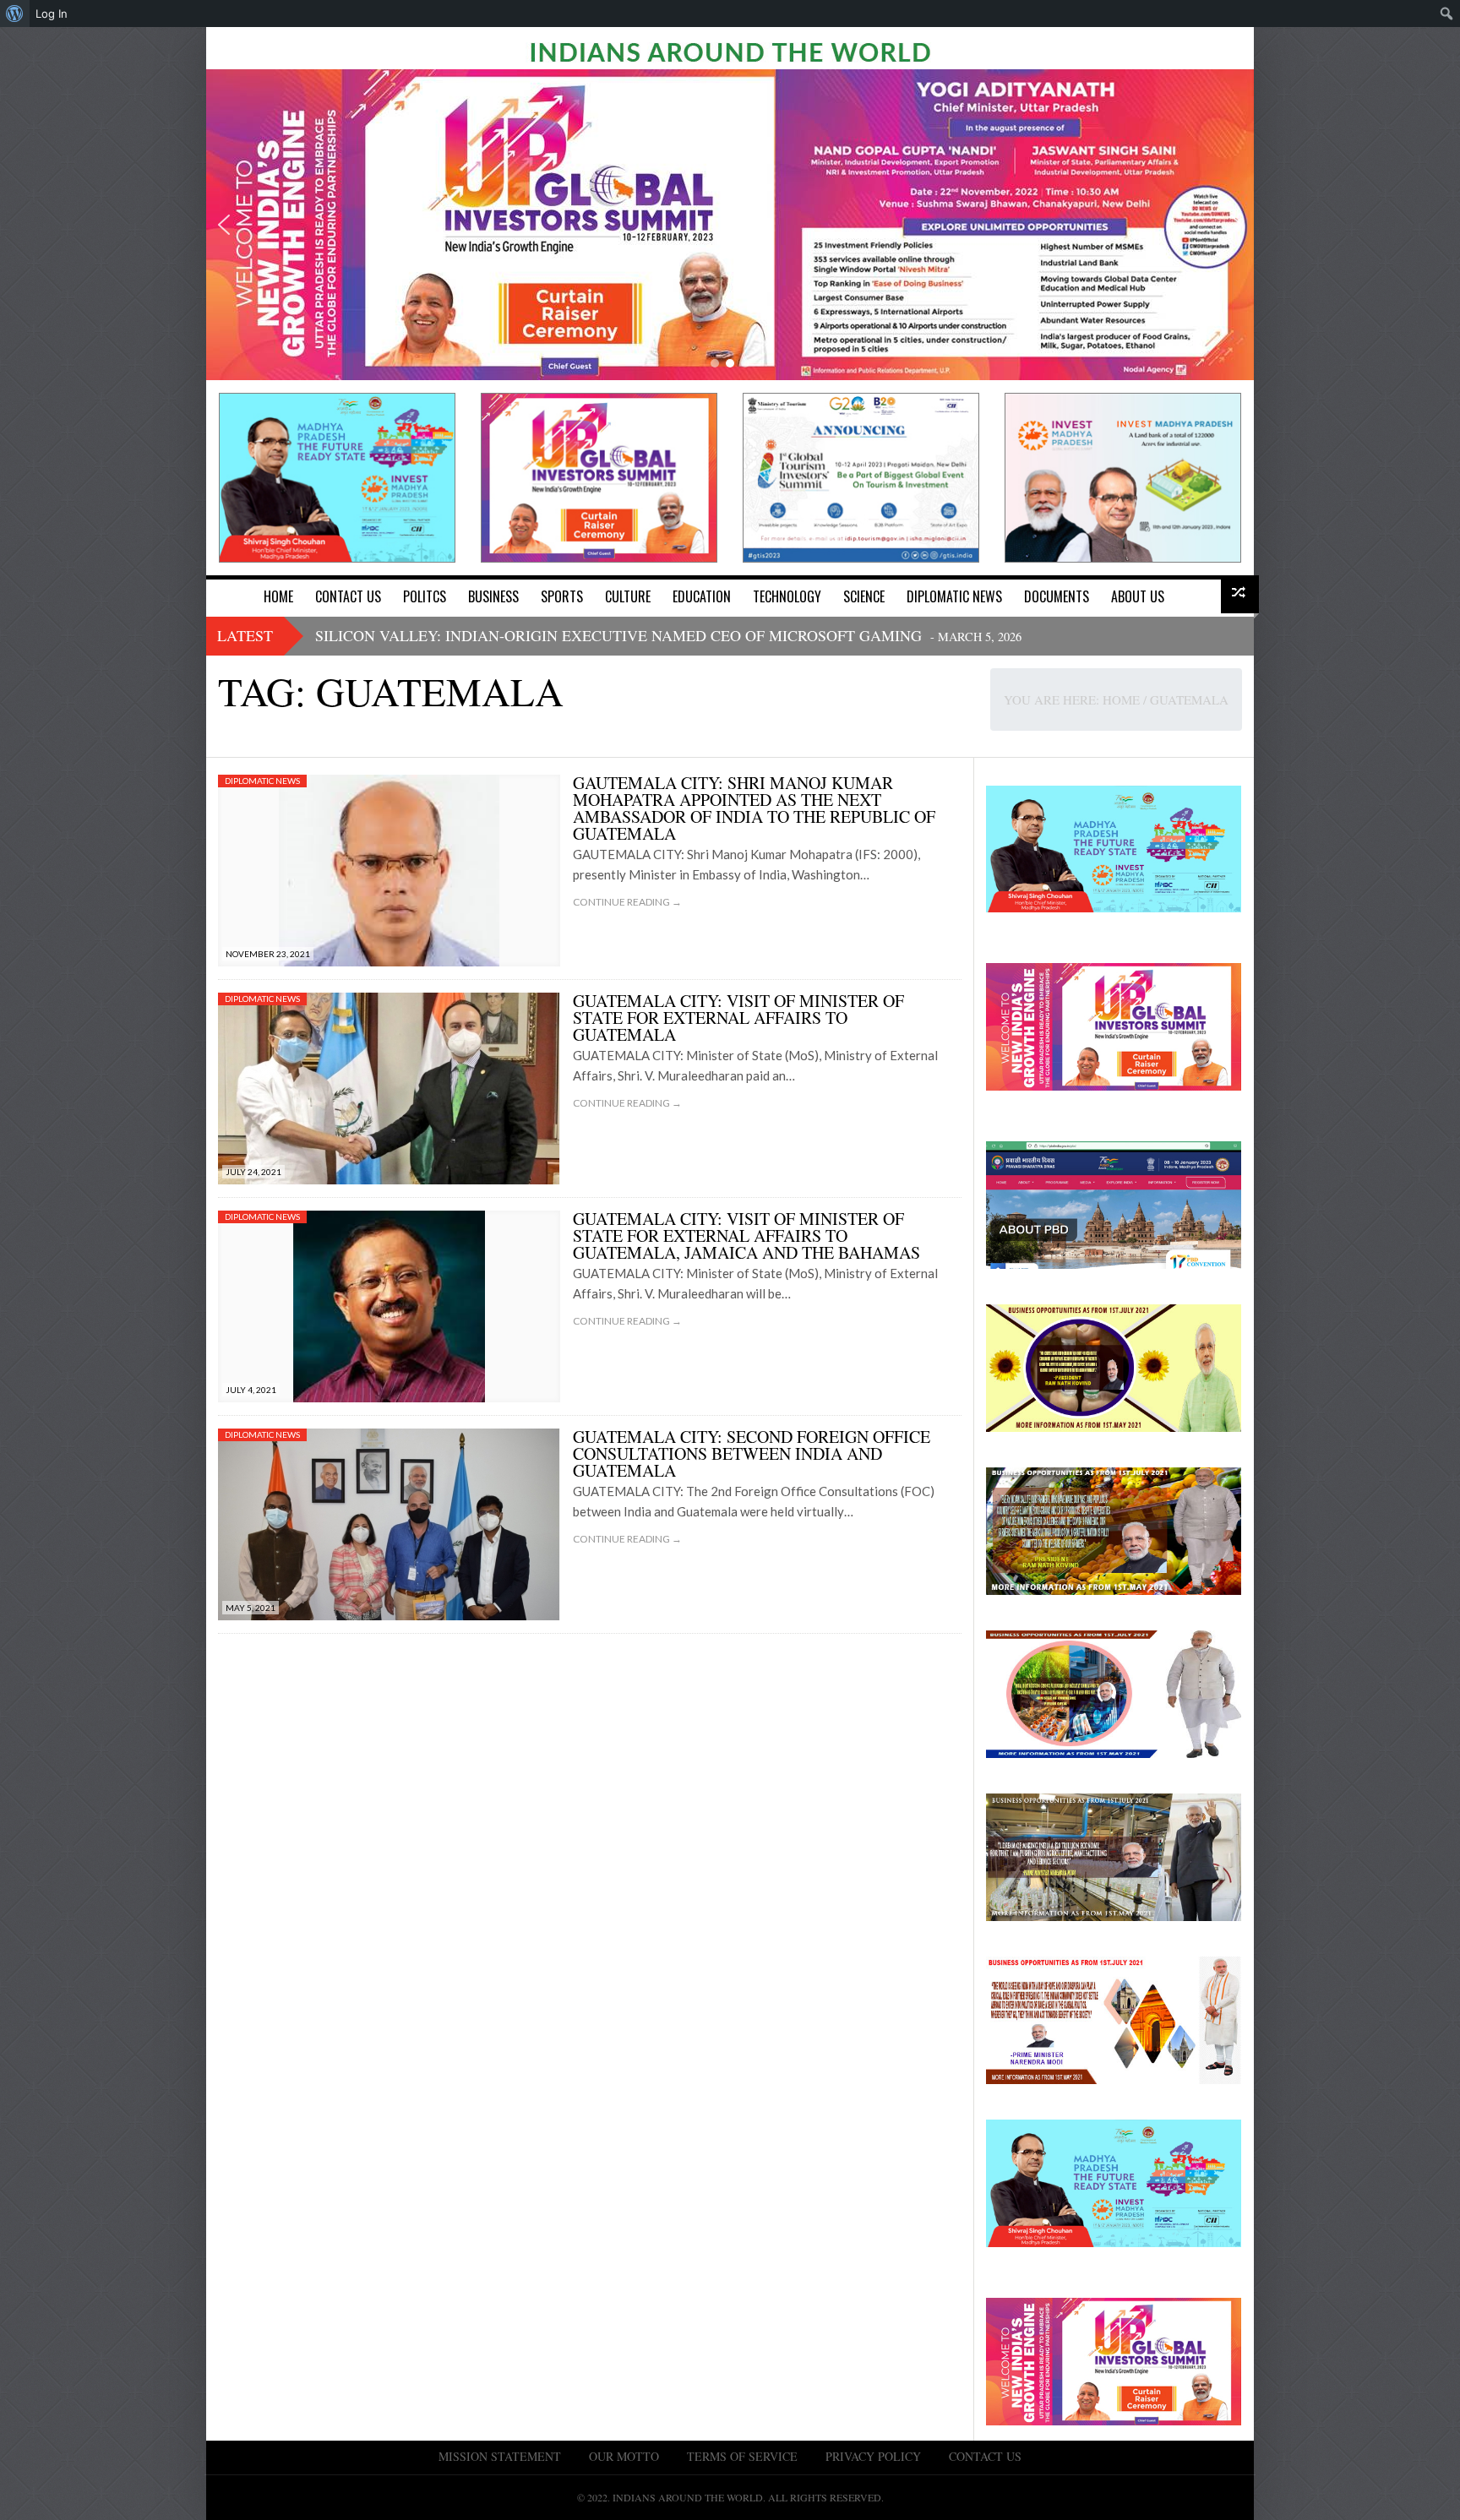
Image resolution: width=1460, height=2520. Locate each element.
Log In (52, 14)
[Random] (1240, 594)
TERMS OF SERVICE (742, 2456)
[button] (224, 225)
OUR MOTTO (624, 2456)
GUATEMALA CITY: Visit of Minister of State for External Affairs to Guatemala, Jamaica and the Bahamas (746, 1236)
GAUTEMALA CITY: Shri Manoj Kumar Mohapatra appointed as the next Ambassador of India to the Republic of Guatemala (754, 808)
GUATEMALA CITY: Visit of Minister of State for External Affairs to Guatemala (738, 1018)
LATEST (245, 635)
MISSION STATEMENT (500, 2456)
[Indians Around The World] (730, 51)
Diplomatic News (262, 781)
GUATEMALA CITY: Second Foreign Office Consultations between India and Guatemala (752, 1453)
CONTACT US (985, 2456)
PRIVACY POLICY (873, 2456)
